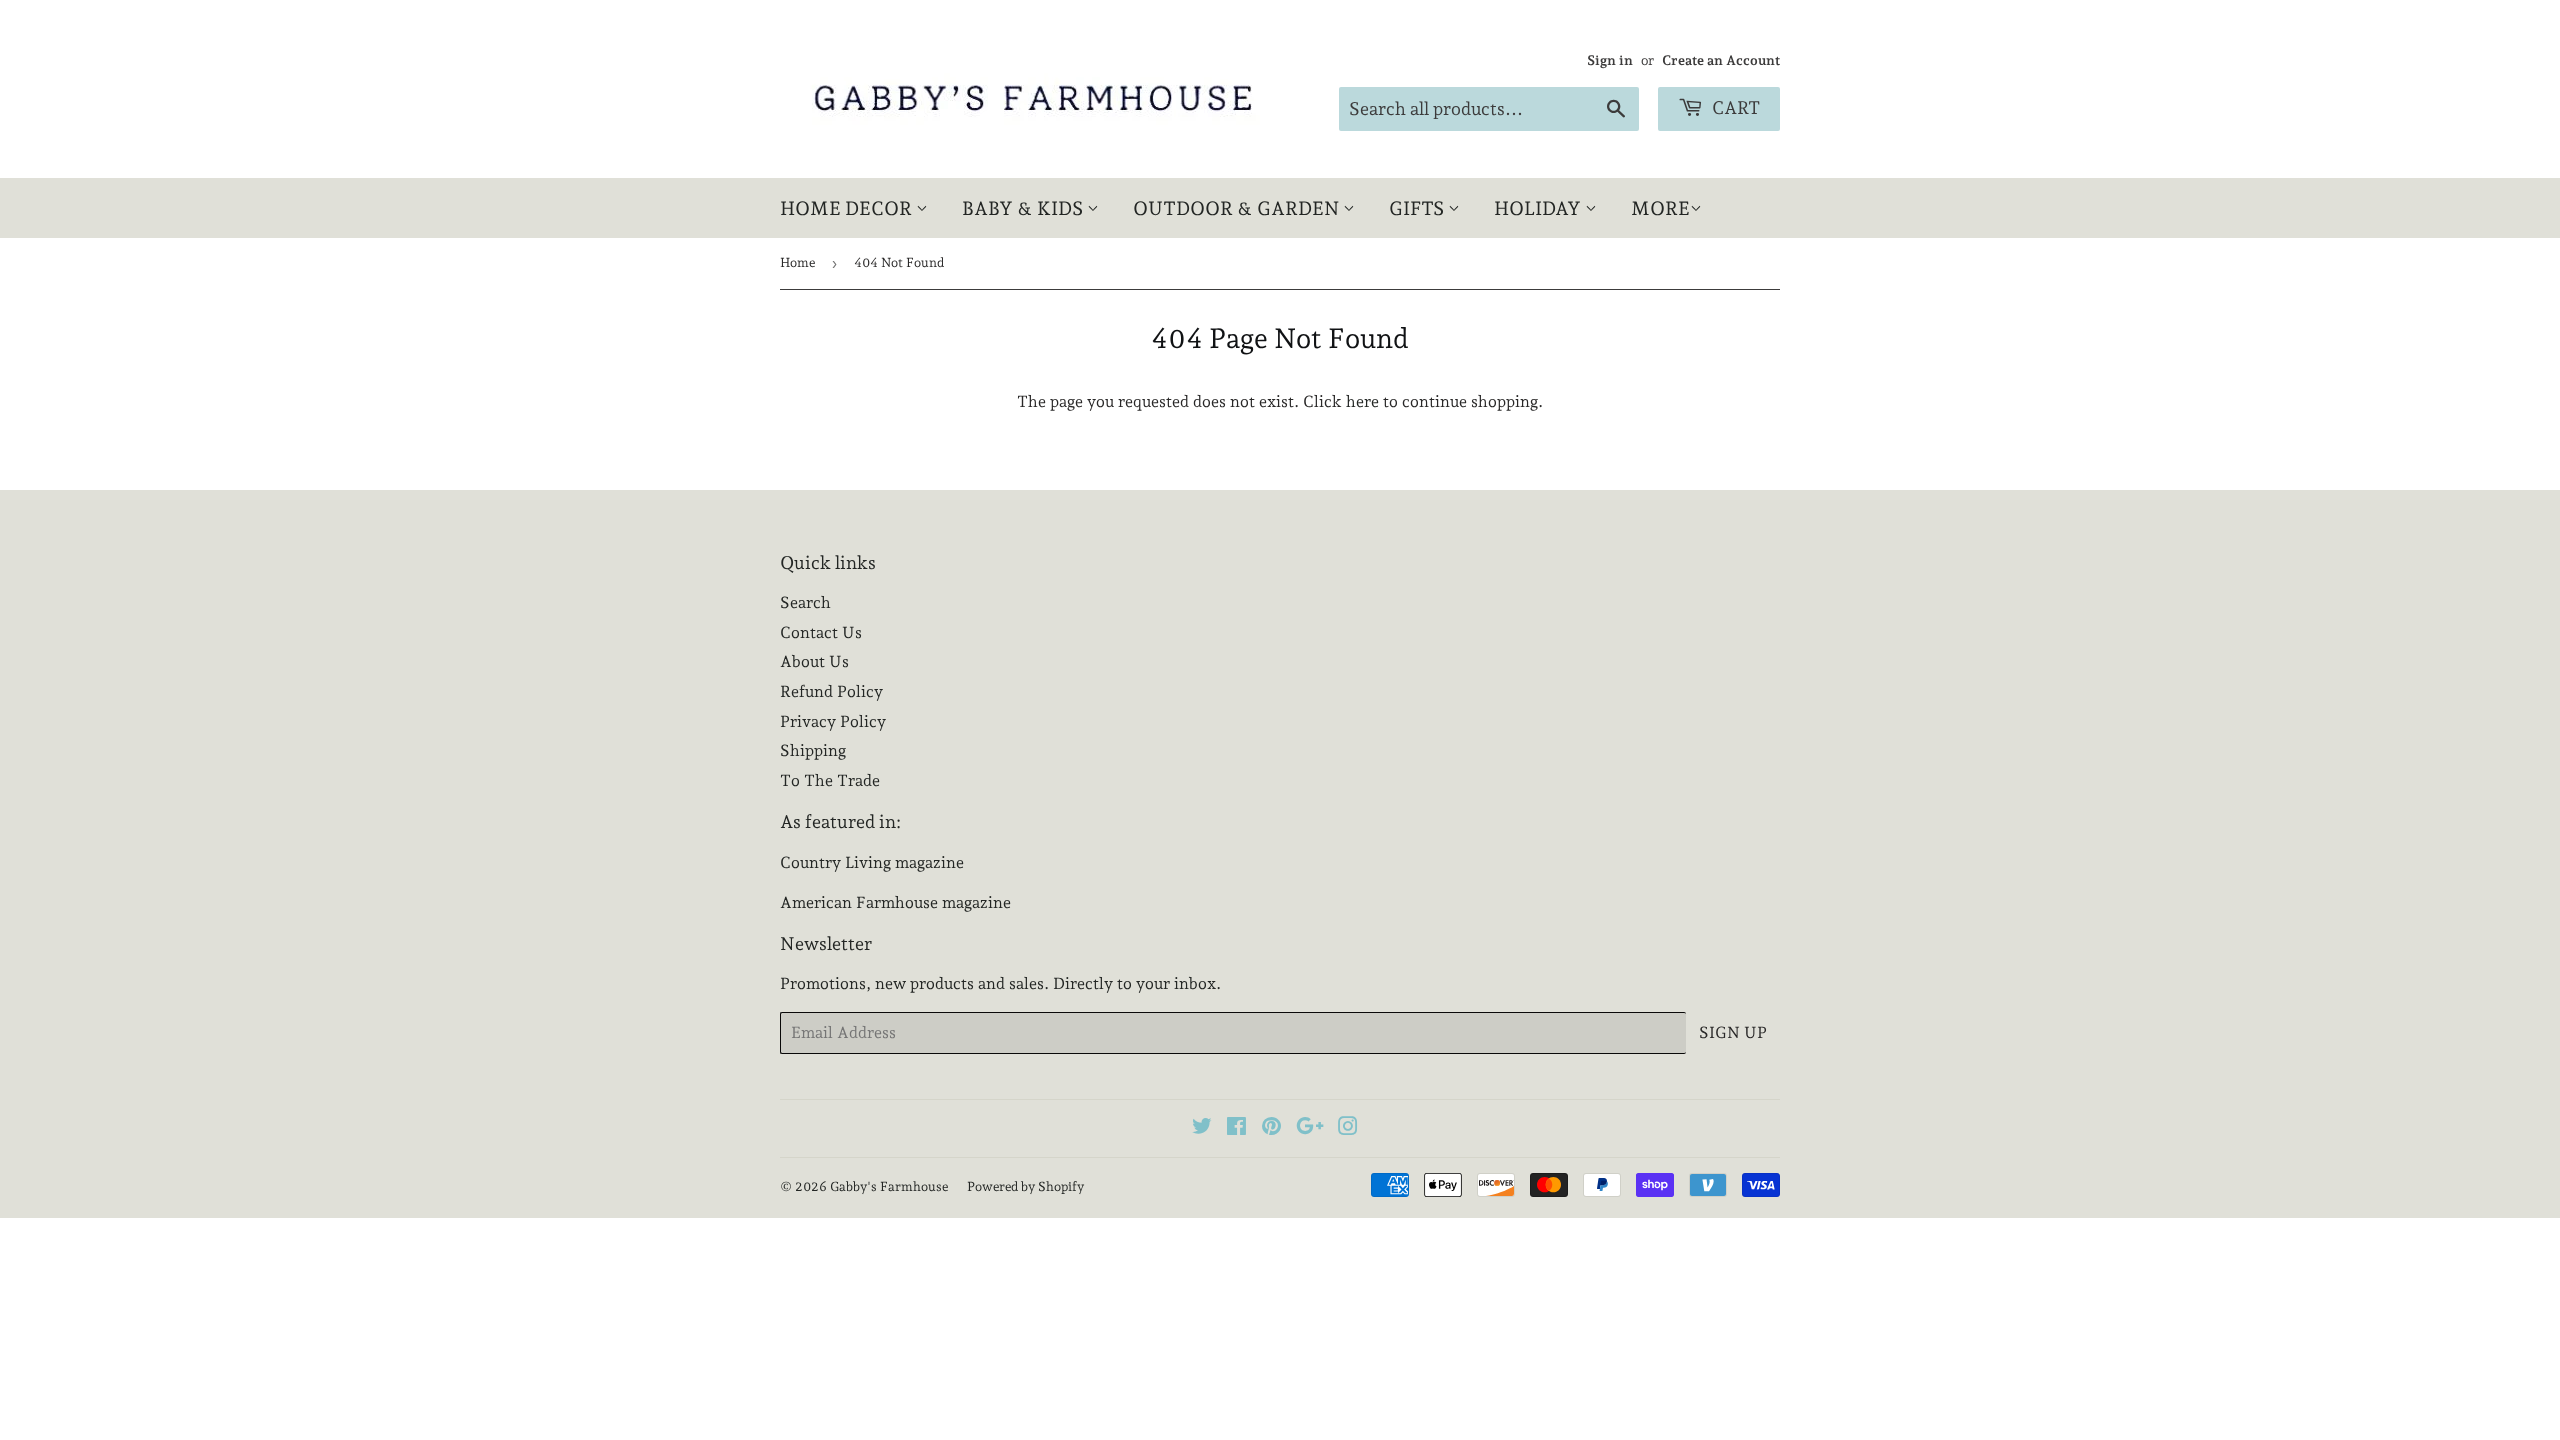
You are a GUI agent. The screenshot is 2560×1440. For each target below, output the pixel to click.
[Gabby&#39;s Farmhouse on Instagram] (1348, 1128)
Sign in (1610, 60)
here (1362, 401)
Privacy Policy (833, 721)
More (1660, 208)
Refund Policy (831, 691)
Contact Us (821, 632)
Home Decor (848, 208)
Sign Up (1733, 1032)
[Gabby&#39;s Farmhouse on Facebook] (1236, 1128)
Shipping (813, 750)
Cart (1734, 107)
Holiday (1539, 208)
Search (805, 602)
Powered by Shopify (1025, 1186)
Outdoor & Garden (1238, 208)
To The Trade (830, 780)
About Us (814, 661)
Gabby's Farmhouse (889, 1186)
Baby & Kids (1024, 208)
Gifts (1418, 208)
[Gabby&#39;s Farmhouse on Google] (1310, 1128)
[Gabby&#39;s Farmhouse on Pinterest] (1271, 1128)
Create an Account (1721, 60)
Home (797, 262)
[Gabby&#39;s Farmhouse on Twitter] (1202, 1128)
